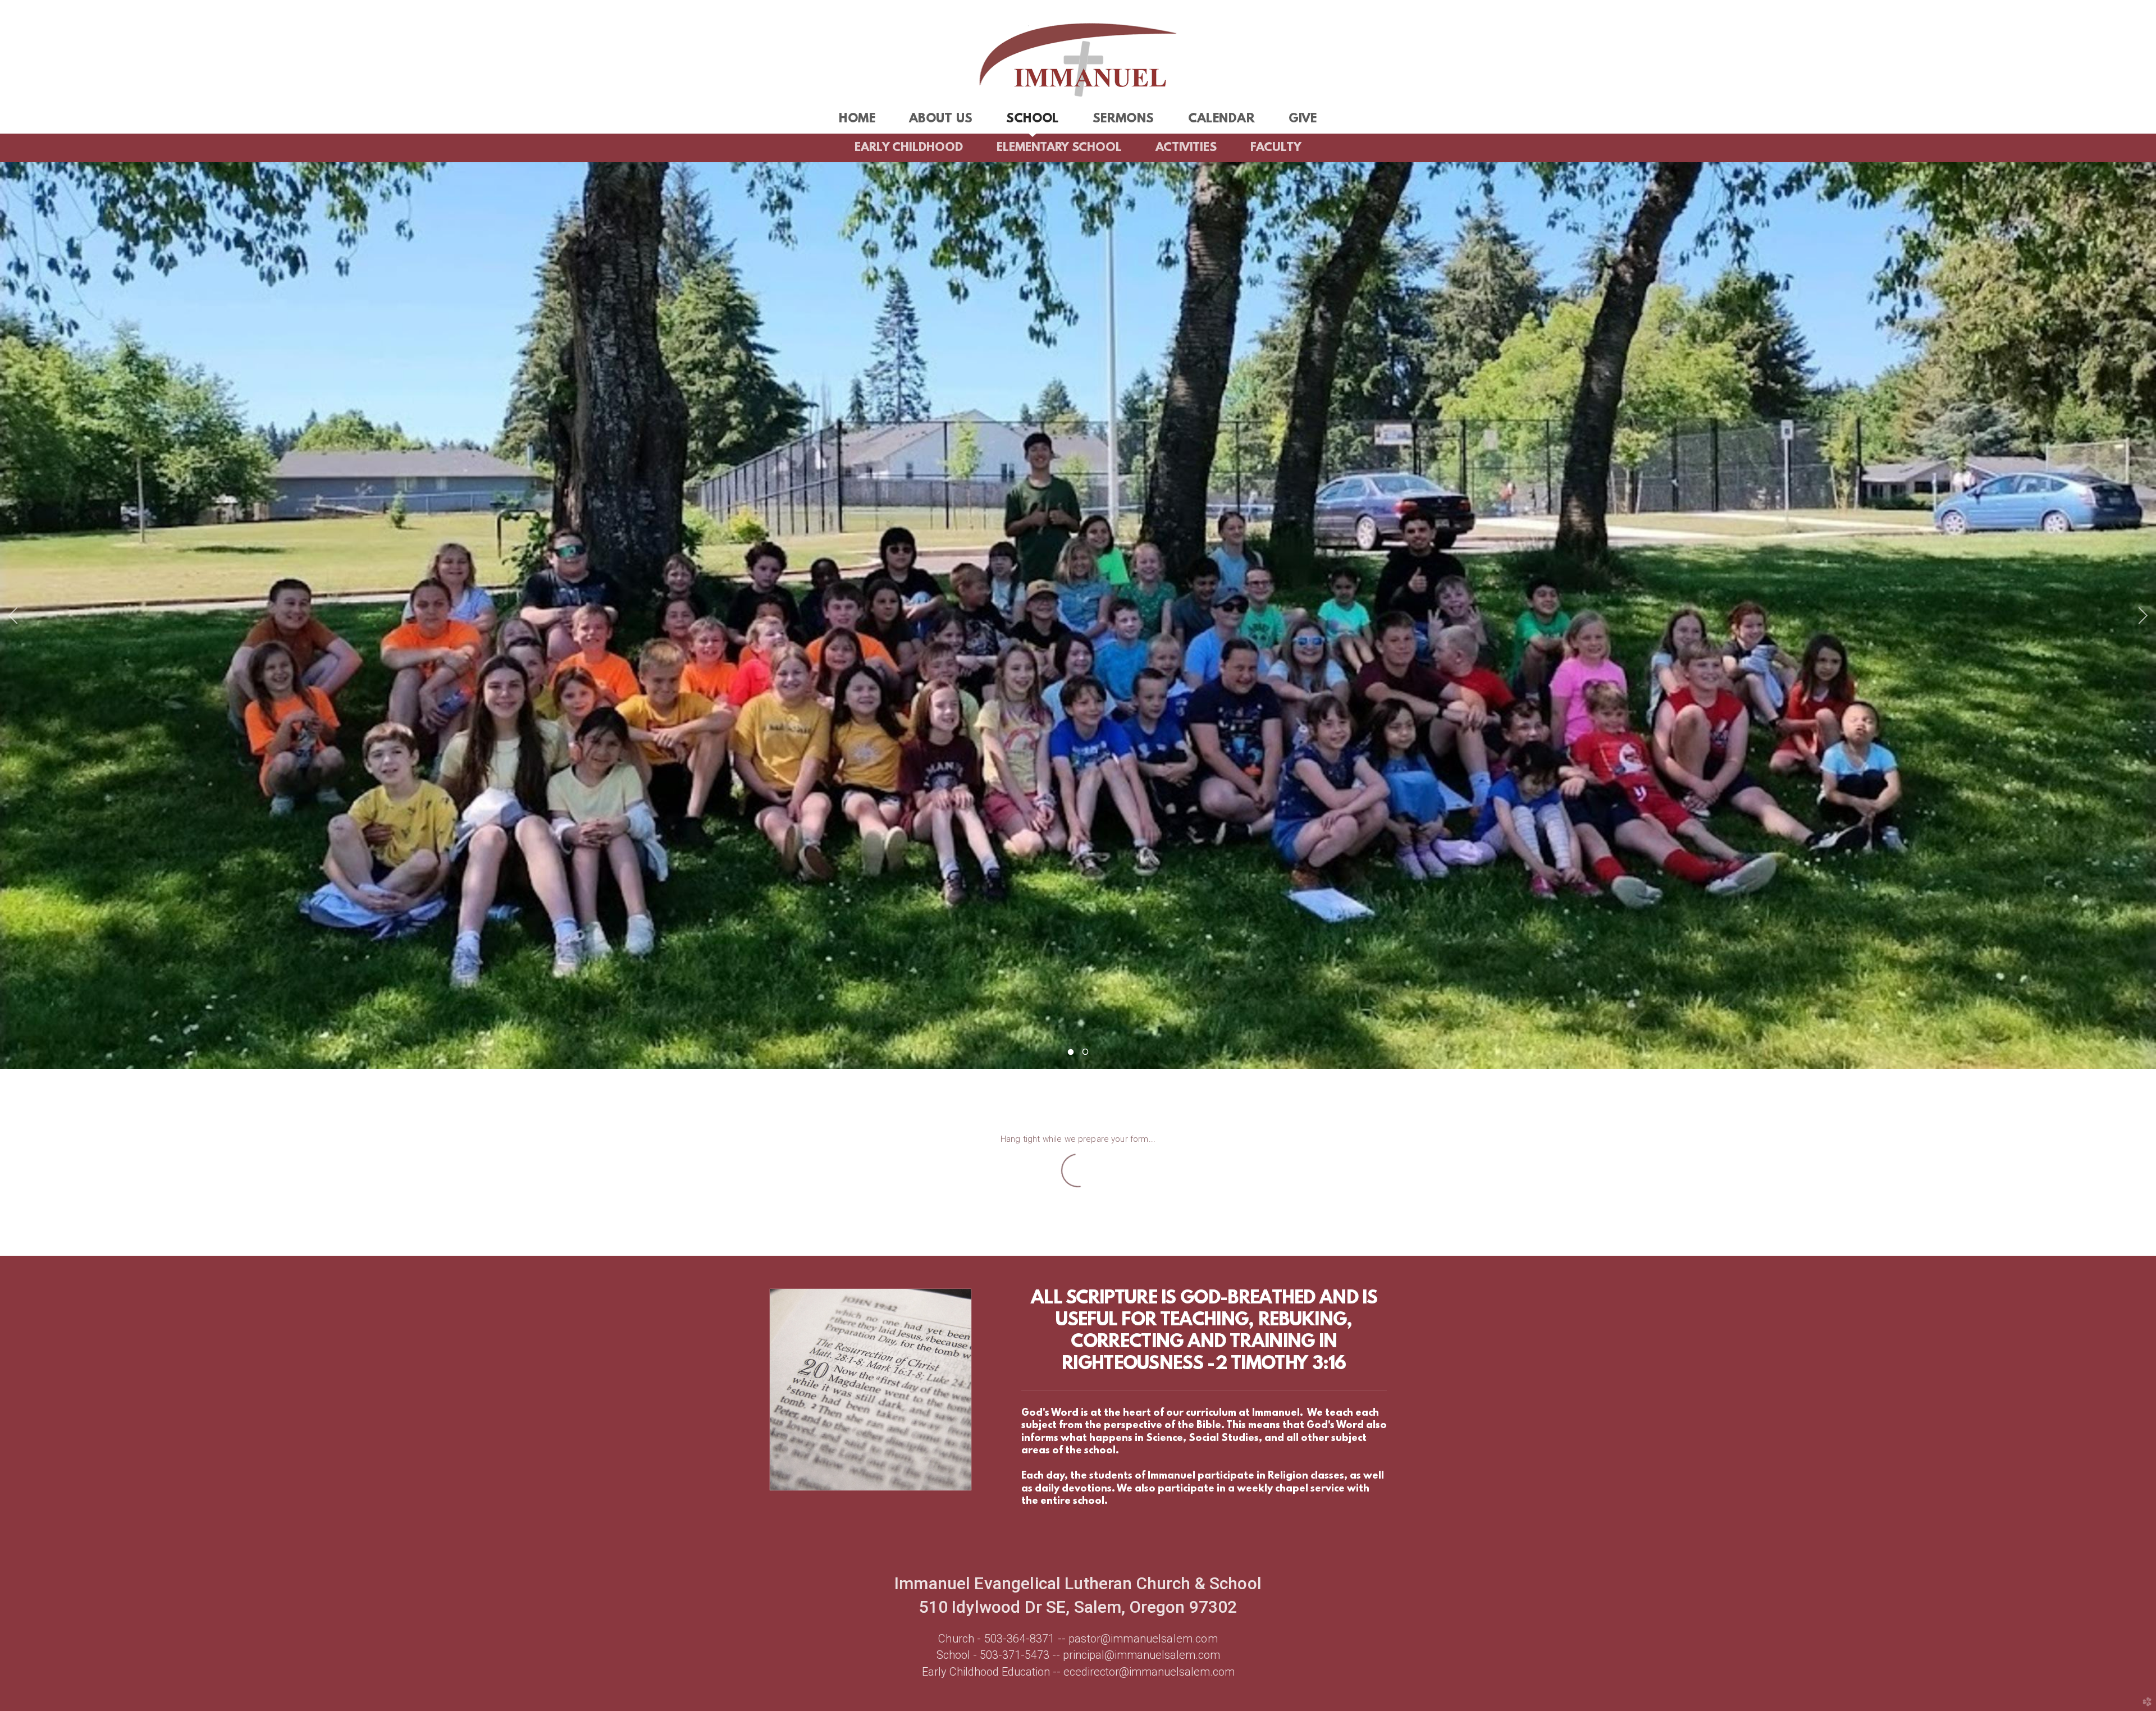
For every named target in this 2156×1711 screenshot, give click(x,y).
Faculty (1276, 148)
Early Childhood (909, 148)
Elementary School (1059, 148)
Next (2143, 616)
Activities (1186, 148)
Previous (13, 616)
